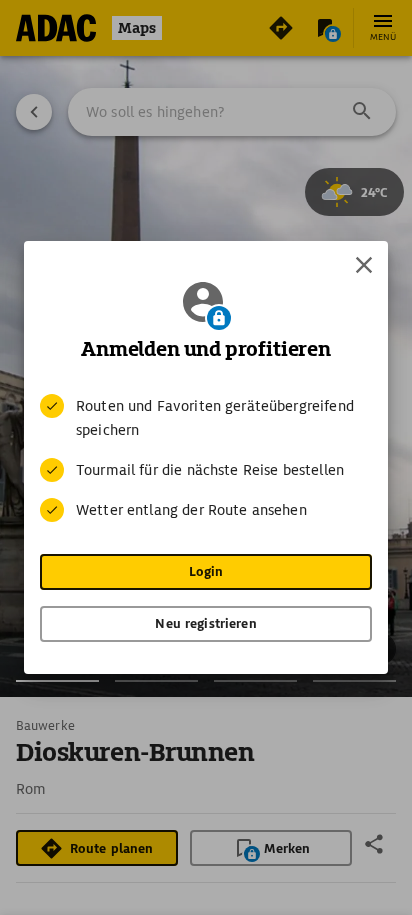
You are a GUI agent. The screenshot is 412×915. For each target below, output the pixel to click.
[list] (206, 458)
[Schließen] (364, 265)
